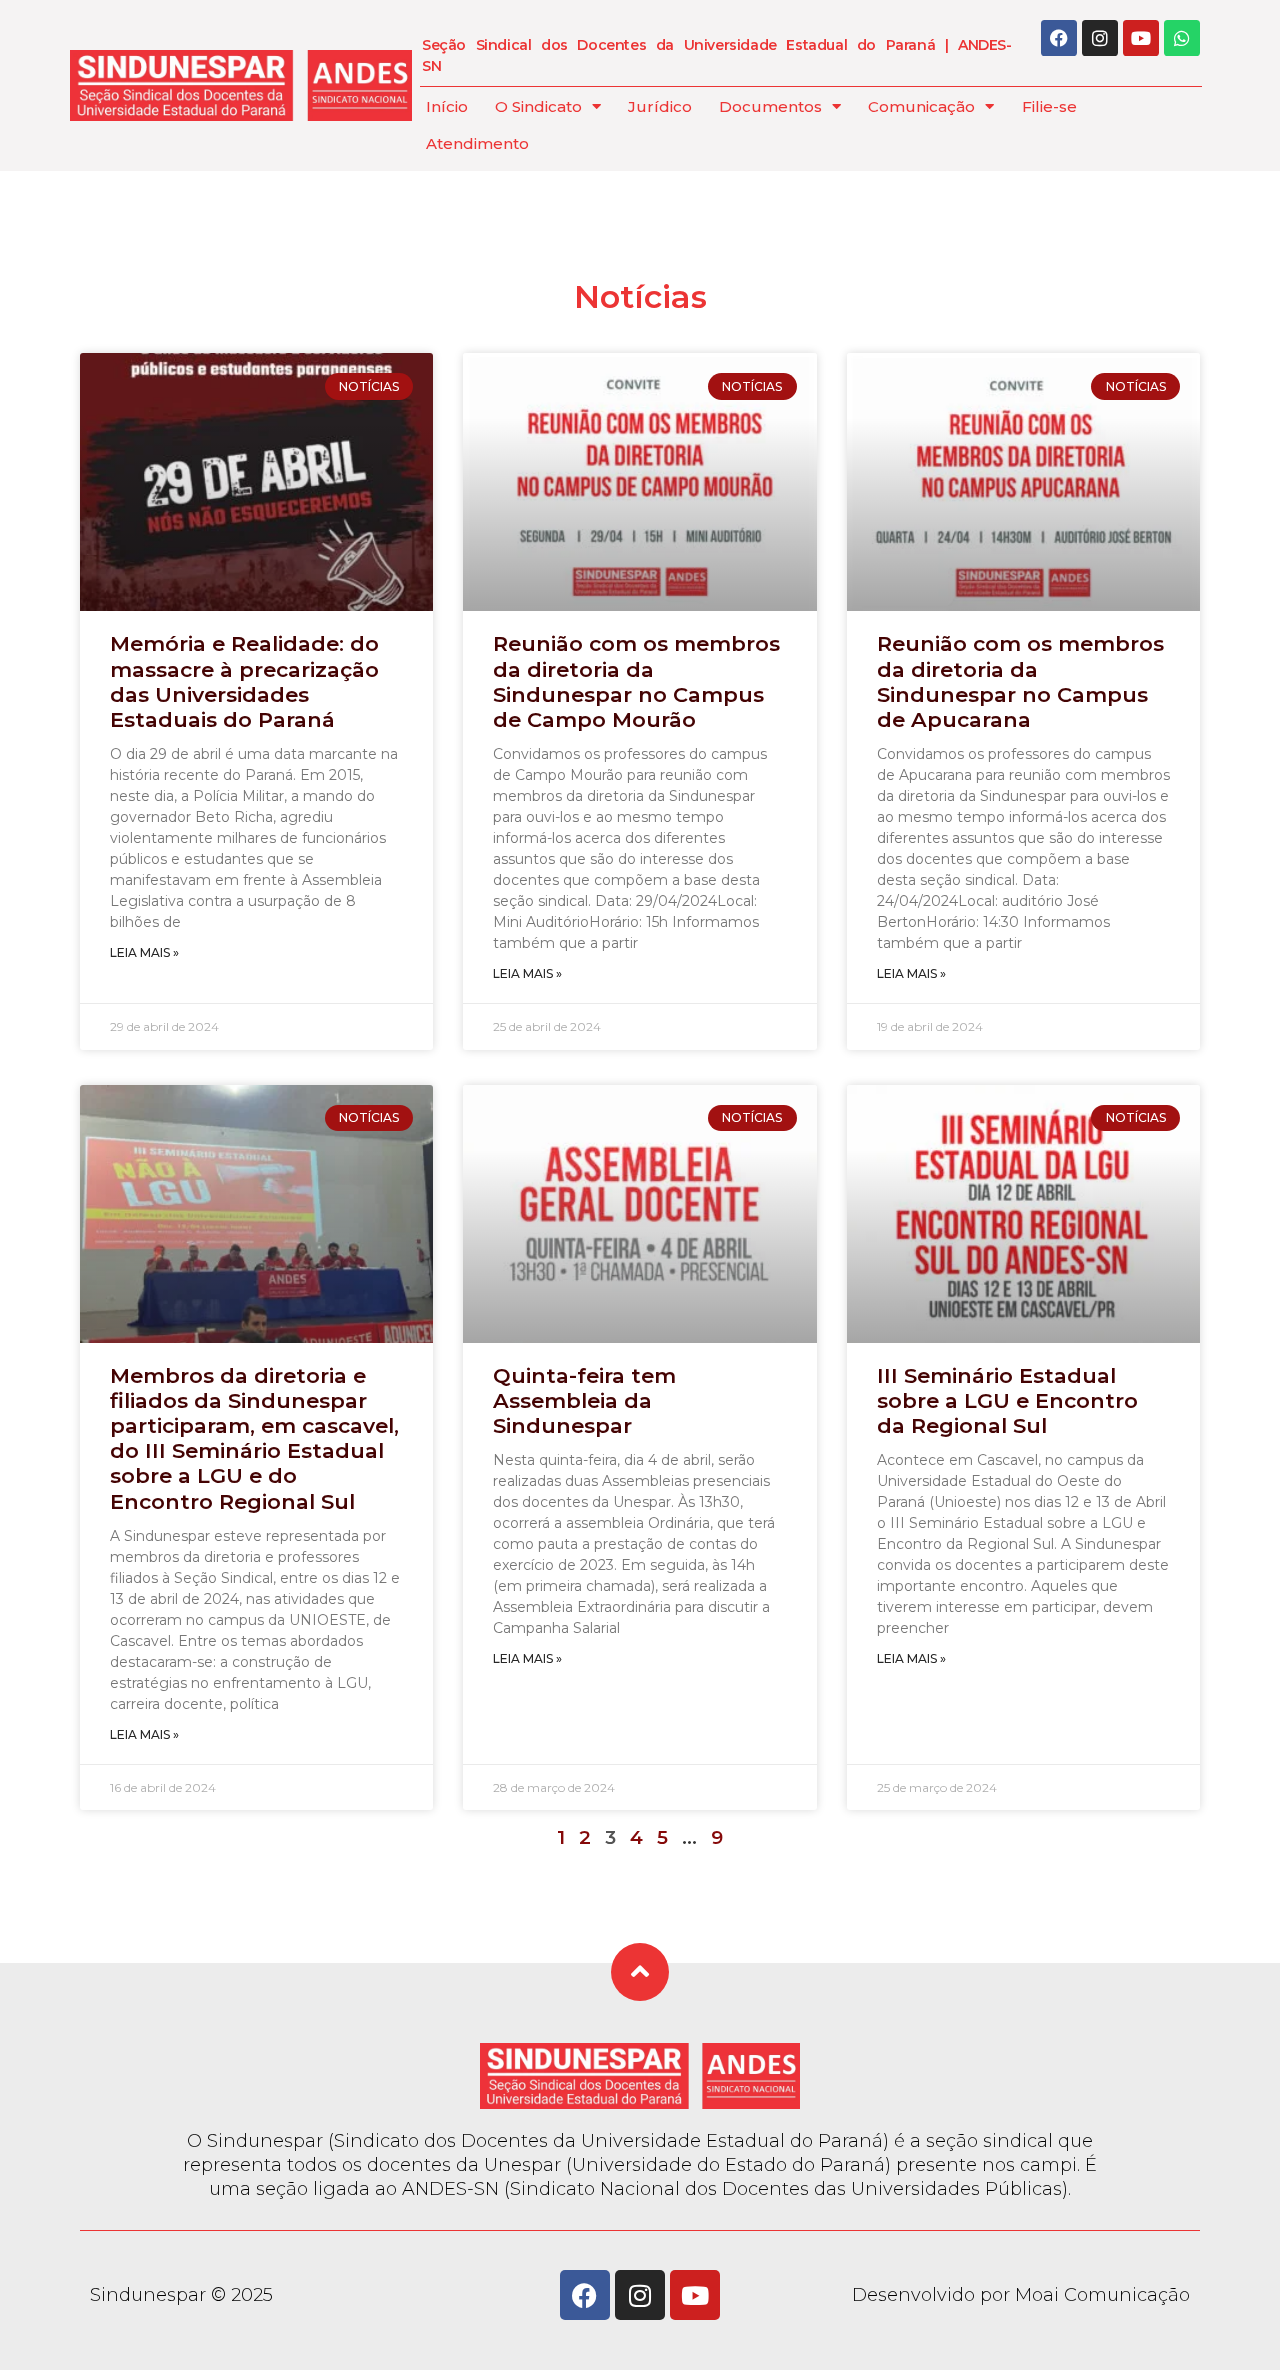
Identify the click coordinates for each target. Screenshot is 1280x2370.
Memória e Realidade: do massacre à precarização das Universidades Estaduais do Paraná (244, 681)
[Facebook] (1059, 38)
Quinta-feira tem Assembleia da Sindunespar (584, 1400)
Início (447, 106)
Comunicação (921, 106)
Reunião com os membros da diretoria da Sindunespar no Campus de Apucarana (1020, 681)
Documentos (770, 106)
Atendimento (477, 143)
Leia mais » (144, 952)
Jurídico (660, 106)
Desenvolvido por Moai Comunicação (1021, 2295)
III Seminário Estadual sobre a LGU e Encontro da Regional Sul (1007, 1400)
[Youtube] (1141, 38)
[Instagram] (1100, 38)
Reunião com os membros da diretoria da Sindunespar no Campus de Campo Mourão (636, 681)
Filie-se (1049, 106)
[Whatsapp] (1182, 38)
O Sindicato (538, 106)
